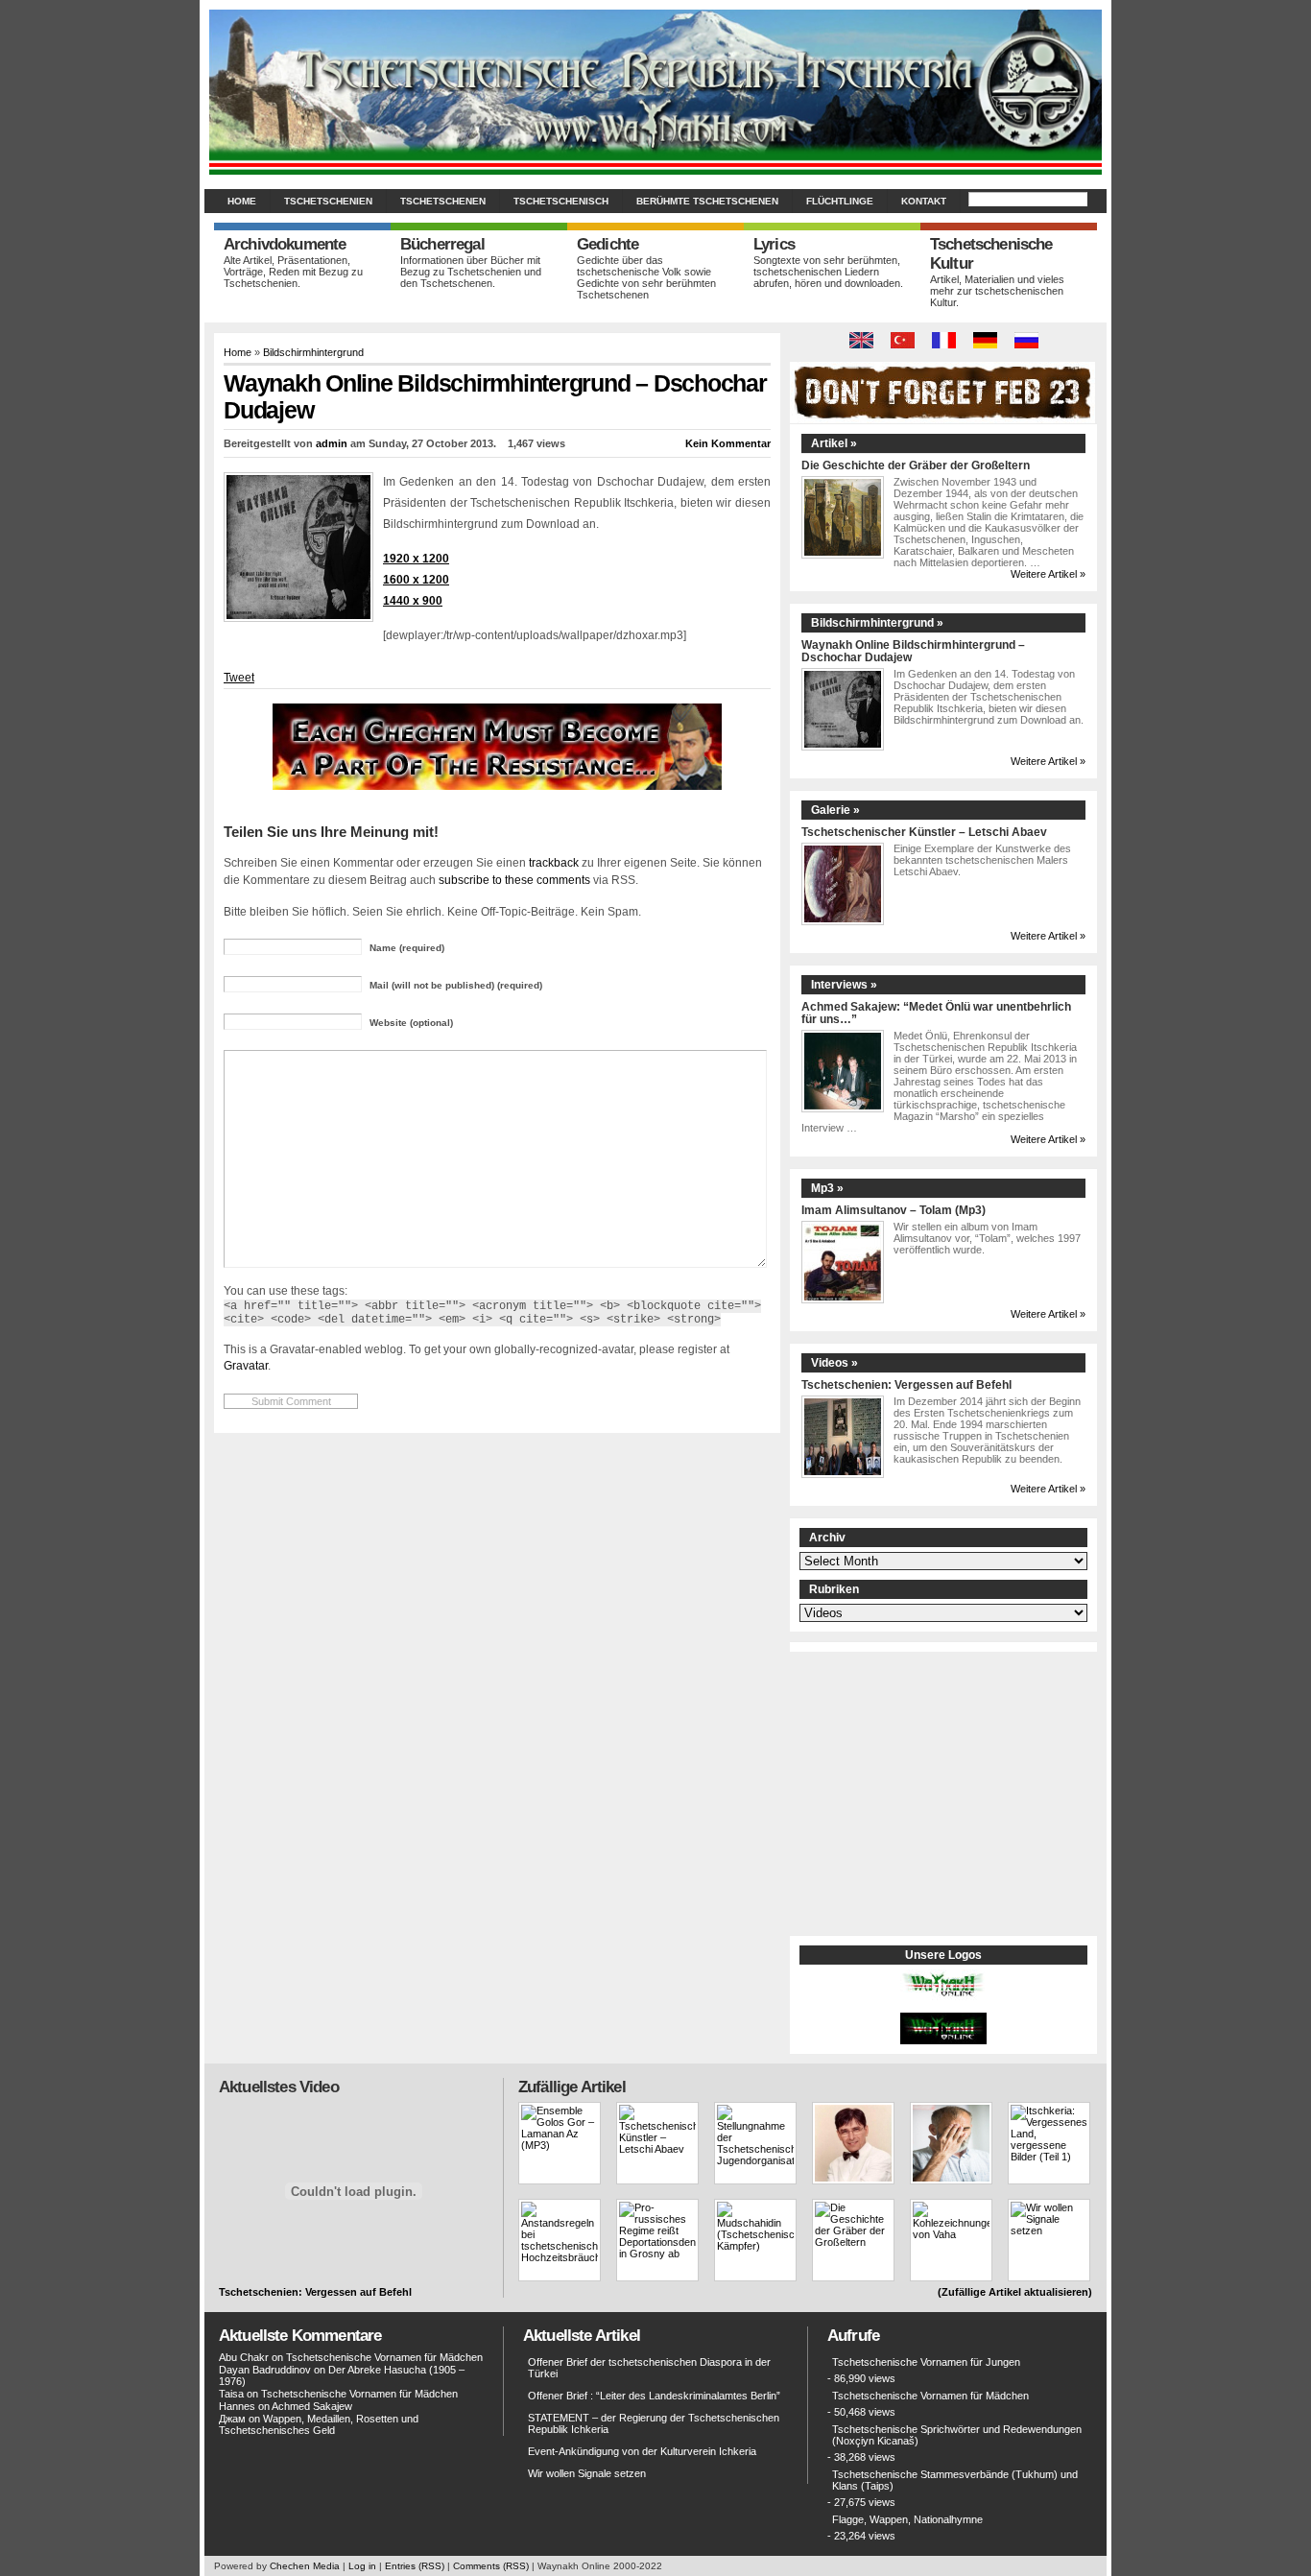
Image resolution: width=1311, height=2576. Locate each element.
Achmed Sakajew (312, 2406)
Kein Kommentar (728, 443)
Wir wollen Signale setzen (587, 2473)
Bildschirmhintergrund (313, 352)
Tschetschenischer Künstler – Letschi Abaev (924, 832)
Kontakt (924, 201)
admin (332, 443)
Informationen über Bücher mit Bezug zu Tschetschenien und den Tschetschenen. (471, 272)
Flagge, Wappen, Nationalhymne (907, 2519)
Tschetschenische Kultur (991, 254)
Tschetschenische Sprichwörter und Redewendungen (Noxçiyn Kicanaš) (957, 2435)
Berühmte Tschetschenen (707, 201)
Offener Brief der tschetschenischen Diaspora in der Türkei (649, 2368)
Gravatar (246, 1365)
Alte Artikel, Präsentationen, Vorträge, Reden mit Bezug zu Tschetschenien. (293, 272)
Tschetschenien (328, 201)
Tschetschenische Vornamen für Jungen (926, 2362)
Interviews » (844, 985)
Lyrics (774, 244)
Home (242, 201)
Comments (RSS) (491, 2566)
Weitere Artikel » (1048, 574)
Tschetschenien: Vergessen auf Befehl (906, 1384)
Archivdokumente (285, 244)
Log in (362, 2566)
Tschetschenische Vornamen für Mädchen (384, 2357)
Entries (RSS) (415, 2566)
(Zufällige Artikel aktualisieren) (1015, 2292)
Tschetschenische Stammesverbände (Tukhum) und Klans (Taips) (955, 2480)
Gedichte (608, 244)
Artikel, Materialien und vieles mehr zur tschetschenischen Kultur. (997, 291)
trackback (554, 862)
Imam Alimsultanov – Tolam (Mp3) (894, 1210)
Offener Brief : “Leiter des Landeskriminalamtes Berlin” (654, 2396)
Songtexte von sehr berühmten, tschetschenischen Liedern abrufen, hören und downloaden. (828, 272)
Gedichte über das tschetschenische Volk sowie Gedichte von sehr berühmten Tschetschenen (646, 277)
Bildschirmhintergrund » (877, 623)
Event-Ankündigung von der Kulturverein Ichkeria (642, 2451)
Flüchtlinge (840, 201)
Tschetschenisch (561, 201)
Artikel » (834, 443)
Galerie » (835, 810)
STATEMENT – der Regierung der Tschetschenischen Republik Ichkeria (654, 2423)
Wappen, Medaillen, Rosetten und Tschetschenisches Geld (319, 2424)
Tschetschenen (443, 201)
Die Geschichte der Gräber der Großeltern (916, 465)
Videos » (834, 1363)
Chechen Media (305, 2566)
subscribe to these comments (514, 880)
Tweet (239, 678)
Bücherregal (442, 244)
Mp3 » (827, 1188)
